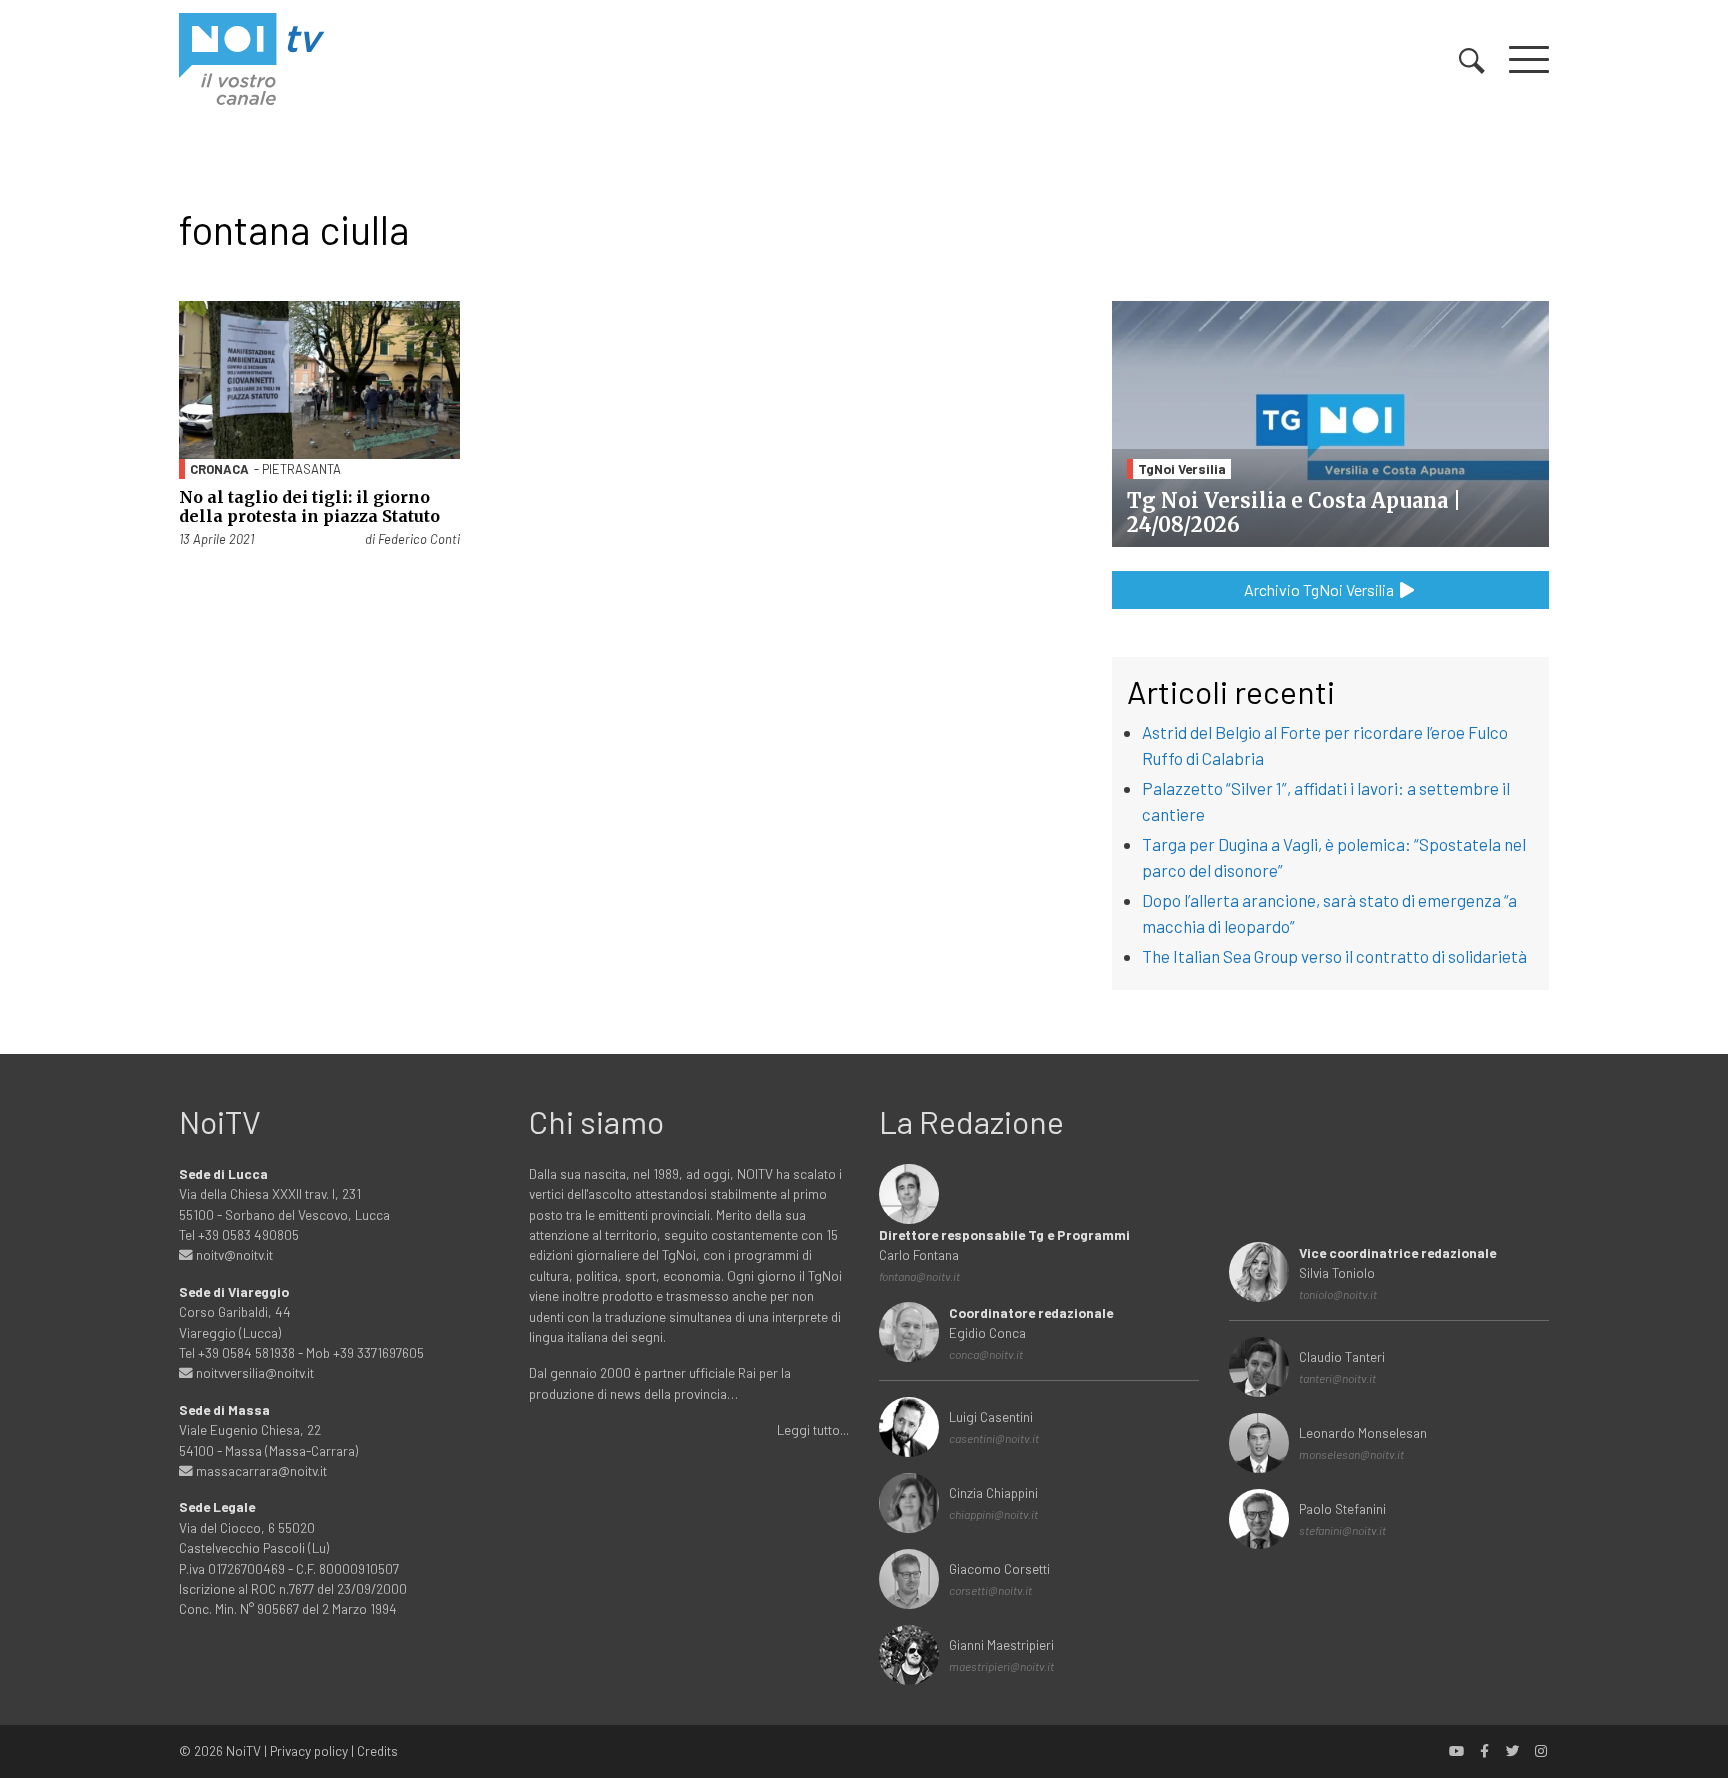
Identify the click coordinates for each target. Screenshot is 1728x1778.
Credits (377, 1750)
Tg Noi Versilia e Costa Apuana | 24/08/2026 (1294, 512)
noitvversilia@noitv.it (253, 1372)
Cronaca (219, 469)
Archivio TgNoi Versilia (1320, 589)
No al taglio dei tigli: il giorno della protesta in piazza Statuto (309, 506)
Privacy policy (309, 1750)
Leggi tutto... (813, 1429)
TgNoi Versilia (1182, 468)
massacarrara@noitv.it (260, 1470)
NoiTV (243, 1750)
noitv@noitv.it (233, 1254)
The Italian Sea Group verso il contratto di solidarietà (1334, 956)
